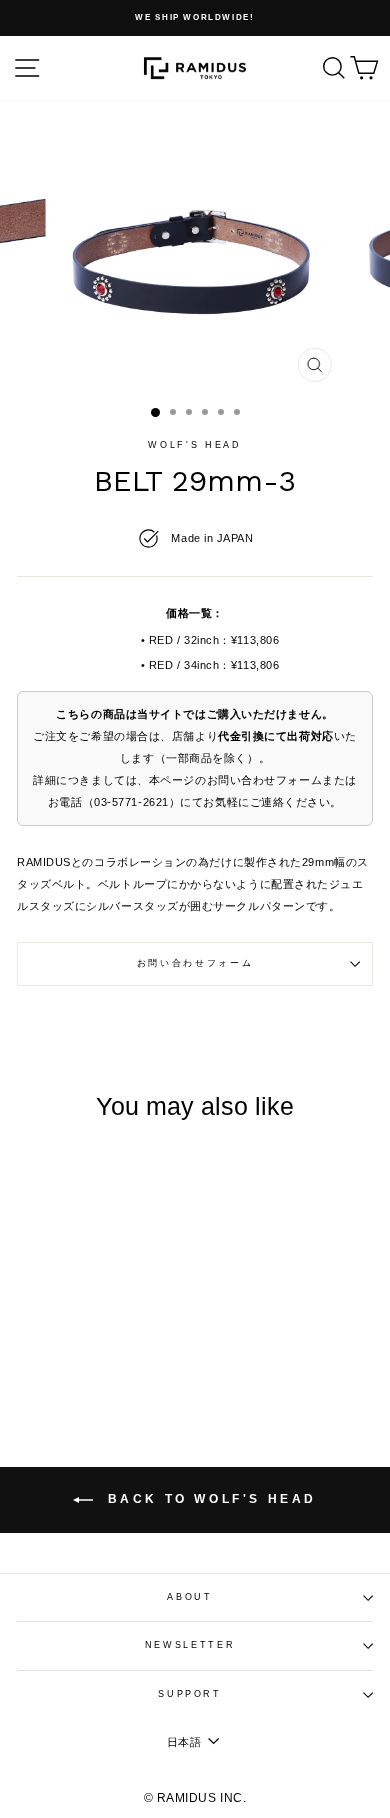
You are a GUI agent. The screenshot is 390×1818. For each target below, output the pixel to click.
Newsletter (190, 1645)
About (189, 1597)
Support (190, 1694)
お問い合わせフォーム (195, 963)
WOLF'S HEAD (194, 445)
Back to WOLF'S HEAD (209, 1499)
